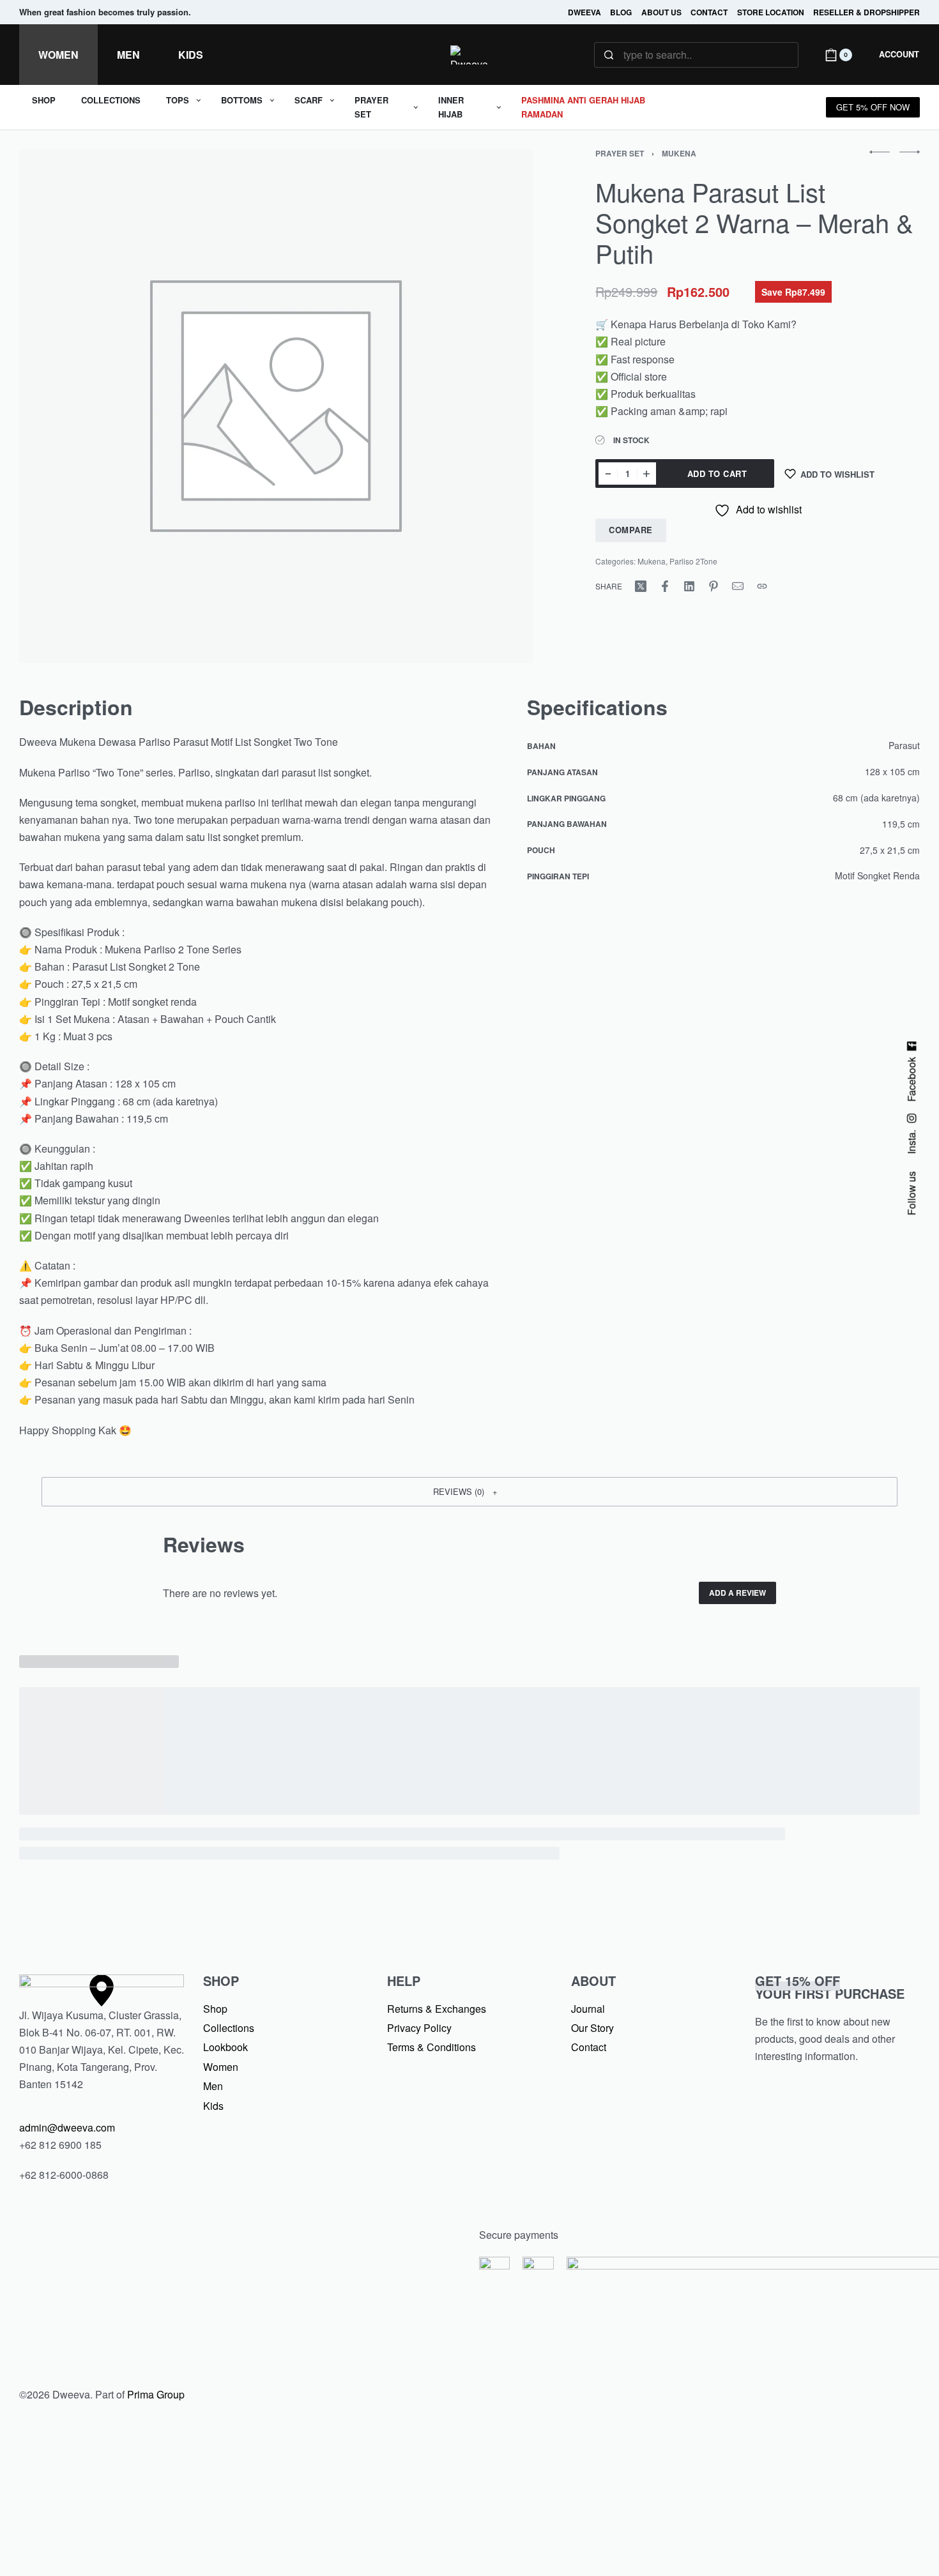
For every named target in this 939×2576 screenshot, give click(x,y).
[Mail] (738, 586)
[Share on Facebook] (665, 586)
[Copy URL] (762, 586)
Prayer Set (620, 153)
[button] (469, 1492)
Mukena (679, 153)
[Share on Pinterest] (714, 586)
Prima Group (156, 2394)
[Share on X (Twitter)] (641, 586)
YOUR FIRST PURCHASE (830, 1987)
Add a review (737, 1593)
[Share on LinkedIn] (689, 586)
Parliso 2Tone (693, 561)
